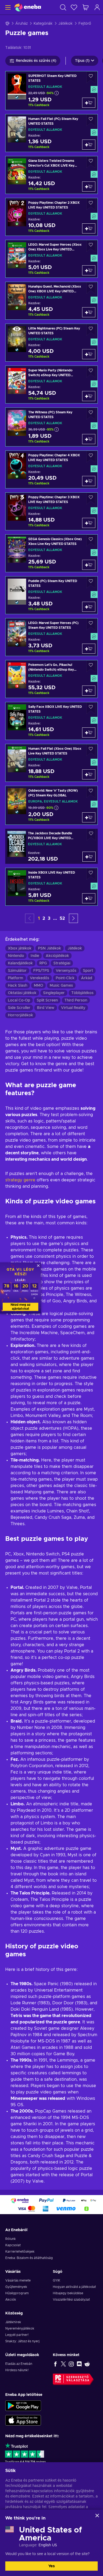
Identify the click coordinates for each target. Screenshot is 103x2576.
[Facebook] (55, 2364)
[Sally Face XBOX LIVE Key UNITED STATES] (51, 721)
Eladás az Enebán (19, 2364)
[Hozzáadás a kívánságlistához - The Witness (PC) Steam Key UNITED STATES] (91, 414)
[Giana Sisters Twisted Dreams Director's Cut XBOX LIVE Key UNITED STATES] (51, 175)
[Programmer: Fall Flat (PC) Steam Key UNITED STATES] (51, 133)
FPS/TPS (41, 971)
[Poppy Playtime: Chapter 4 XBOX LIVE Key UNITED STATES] (51, 469)
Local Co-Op (19, 1000)
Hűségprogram (17, 2293)
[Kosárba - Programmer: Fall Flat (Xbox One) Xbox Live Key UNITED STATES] (89, 774)
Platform (16, 978)
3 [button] (49, 918)
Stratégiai (62, 963)
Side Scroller (19, 1008)
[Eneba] (28, 7)
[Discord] (79, 2364)
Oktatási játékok (22, 993)
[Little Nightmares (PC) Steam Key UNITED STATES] (51, 343)
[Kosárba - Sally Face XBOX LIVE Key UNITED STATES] (89, 732)
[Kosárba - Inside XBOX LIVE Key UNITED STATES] (89, 898)
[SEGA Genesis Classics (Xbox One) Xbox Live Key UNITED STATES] (51, 553)
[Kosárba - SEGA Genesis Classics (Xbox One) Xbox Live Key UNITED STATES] (89, 565)
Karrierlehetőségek (20, 2252)
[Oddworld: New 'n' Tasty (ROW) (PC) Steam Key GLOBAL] (51, 805)
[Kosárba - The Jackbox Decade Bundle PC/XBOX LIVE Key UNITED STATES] (89, 857)
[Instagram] (71, 2364)
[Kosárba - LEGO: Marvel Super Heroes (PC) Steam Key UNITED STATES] (89, 649)
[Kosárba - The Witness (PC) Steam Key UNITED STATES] (89, 439)
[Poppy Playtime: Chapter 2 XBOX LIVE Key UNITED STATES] (51, 217)
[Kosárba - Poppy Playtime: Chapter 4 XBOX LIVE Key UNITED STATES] (89, 481)
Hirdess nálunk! (17, 2370)
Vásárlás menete (18, 2280)
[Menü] (7, 7)
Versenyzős (66, 971)
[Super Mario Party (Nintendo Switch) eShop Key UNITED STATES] (51, 385)
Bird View (46, 1008)
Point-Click (65, 978)
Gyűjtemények (16, 2287)
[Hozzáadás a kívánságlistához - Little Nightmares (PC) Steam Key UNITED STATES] (91, 330)
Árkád (87, 978)
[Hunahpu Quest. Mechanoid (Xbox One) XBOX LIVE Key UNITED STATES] (51, 301)
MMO (38, 986)
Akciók (11, 2300)
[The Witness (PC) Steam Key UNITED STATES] (51, 427)
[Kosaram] (86, 7)
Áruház (22, 24)
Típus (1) (82, 61)
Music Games (61, 986)
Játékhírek (13, 2322)
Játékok (65, 24)
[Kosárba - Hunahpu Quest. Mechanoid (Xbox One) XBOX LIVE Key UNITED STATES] (89, 312)
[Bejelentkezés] (97, 7)
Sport (88, 971)
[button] (73, 918)
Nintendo (16, 956)
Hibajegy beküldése (68, 2293)
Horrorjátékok (20, 1015)
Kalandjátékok (20, 963)
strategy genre (20, 1180)
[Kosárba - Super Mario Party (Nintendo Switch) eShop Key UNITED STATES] (89, 396)
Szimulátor (17, 971)
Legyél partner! (17, 2335)
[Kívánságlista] (74, 7)
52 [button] (62, 918)
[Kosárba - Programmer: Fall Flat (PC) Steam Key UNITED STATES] (89, 145)
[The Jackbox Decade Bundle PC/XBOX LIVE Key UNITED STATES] (51, 846)
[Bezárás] (97, 2516)
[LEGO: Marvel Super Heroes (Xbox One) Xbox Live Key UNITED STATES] (51, 259)
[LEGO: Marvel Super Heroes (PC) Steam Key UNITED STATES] (51, 637)
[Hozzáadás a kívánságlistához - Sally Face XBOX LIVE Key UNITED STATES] (91, 708)
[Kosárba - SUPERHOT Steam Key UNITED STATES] (89, 103)
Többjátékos (82, 993)
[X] (63, 2364)
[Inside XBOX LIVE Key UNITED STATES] (51, 887)
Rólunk (11, 2239)
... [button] (55, 918)
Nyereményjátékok (20, 2328)
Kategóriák (43, 24)
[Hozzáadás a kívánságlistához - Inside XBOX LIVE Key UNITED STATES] (91, 874)
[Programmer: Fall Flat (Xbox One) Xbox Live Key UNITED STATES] (51, 763)
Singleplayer (54, 993)
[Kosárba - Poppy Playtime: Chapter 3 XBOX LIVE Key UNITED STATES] (89, 523)
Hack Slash (18, 986)
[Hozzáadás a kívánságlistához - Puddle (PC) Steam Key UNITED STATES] (91, 582)
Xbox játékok (20, 948)
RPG (43, 963)
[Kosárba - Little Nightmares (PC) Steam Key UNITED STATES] (89, 354)
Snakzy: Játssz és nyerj (22, 2341)
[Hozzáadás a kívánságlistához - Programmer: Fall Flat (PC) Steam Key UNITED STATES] (91, 120)
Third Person (76, 1000)
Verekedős (39, 978)
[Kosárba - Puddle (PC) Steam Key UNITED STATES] (89, 607)
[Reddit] (87, 2364)
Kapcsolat (13, 2245)
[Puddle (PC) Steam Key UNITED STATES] (51, 595)
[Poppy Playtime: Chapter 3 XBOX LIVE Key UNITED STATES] (51, 511)
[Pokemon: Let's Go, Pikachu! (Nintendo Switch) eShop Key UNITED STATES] (51, 679)
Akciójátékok (57, 956)
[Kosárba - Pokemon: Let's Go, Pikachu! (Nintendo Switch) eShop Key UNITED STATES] (89, 691)
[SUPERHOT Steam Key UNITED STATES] (51, 91)
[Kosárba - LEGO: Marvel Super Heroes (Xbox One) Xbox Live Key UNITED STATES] (89, 270)
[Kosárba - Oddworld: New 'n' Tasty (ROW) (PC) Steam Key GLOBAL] (89, 817)
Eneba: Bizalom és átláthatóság (29, 2258)
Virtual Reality (73, 1008)
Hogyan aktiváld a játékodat (74, 2287)
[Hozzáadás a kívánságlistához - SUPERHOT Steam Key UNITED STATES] (91, 77)
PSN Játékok (50, 948)
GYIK (57, 2280)
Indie (35, 956)
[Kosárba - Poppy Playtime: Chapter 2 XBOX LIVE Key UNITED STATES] (89, 228)
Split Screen (47, 1000)
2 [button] (44, 918)
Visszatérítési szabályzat (71, 2300)
